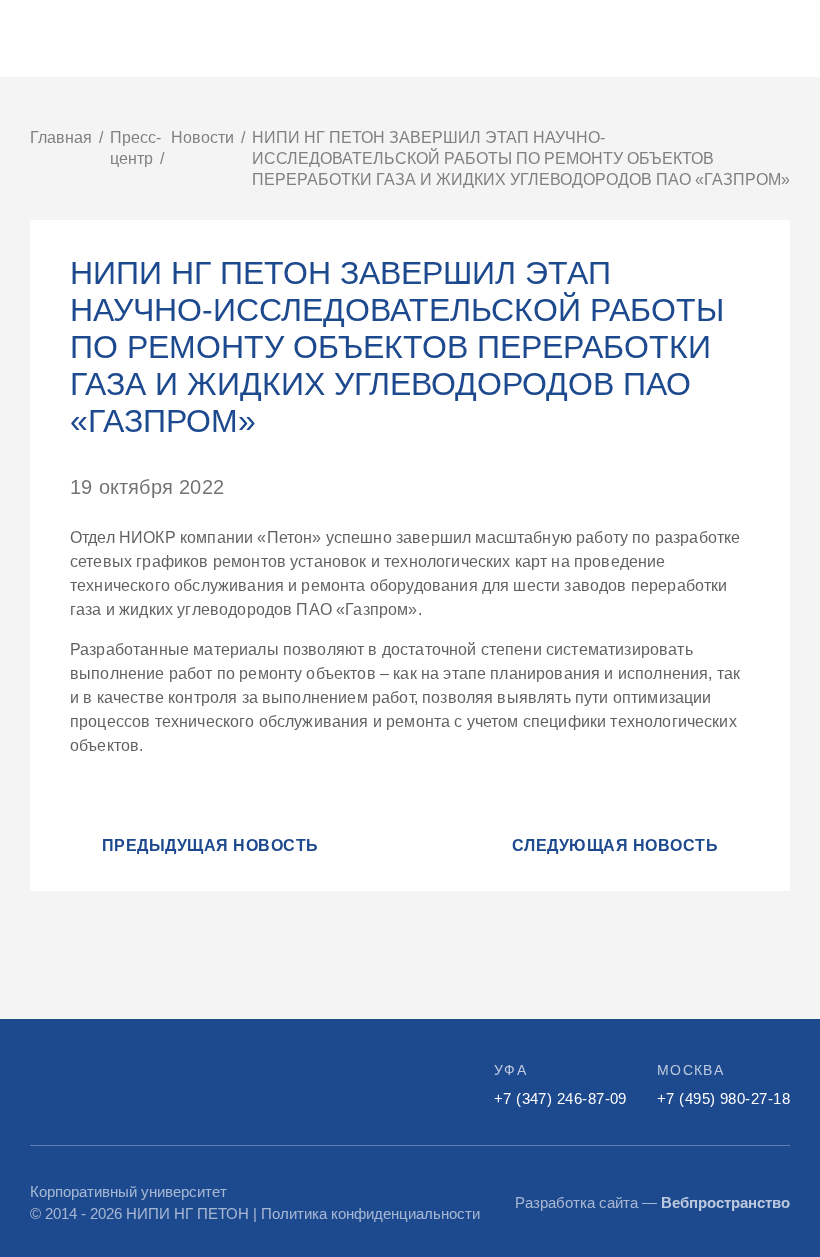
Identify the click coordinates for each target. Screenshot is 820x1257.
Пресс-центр (135, 148)
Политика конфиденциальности (370, 1213)
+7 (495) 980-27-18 (723, 1098)
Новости (202, 137)
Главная (61, 137)
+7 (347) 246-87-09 (560, 1098)
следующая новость (615, 845)
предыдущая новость (210, 845)
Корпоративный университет (128, 1191)
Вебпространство (725, 1202)
